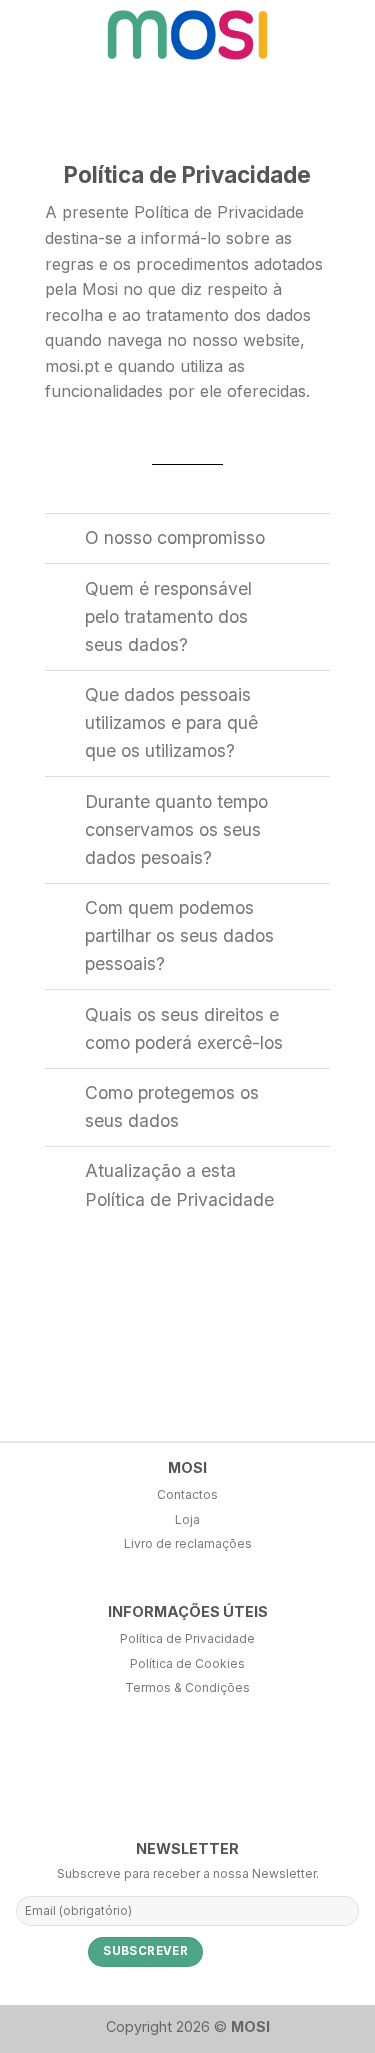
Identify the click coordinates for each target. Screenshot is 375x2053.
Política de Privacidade (187, 1638)
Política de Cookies (187, 1663)
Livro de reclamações (188, 1543)
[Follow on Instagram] (50, 1773)
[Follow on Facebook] (17, 1773)
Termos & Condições (187, 1687)
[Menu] (348, 34)
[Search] (314, 34)
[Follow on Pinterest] (84, 1773)
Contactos (187, 1494)
